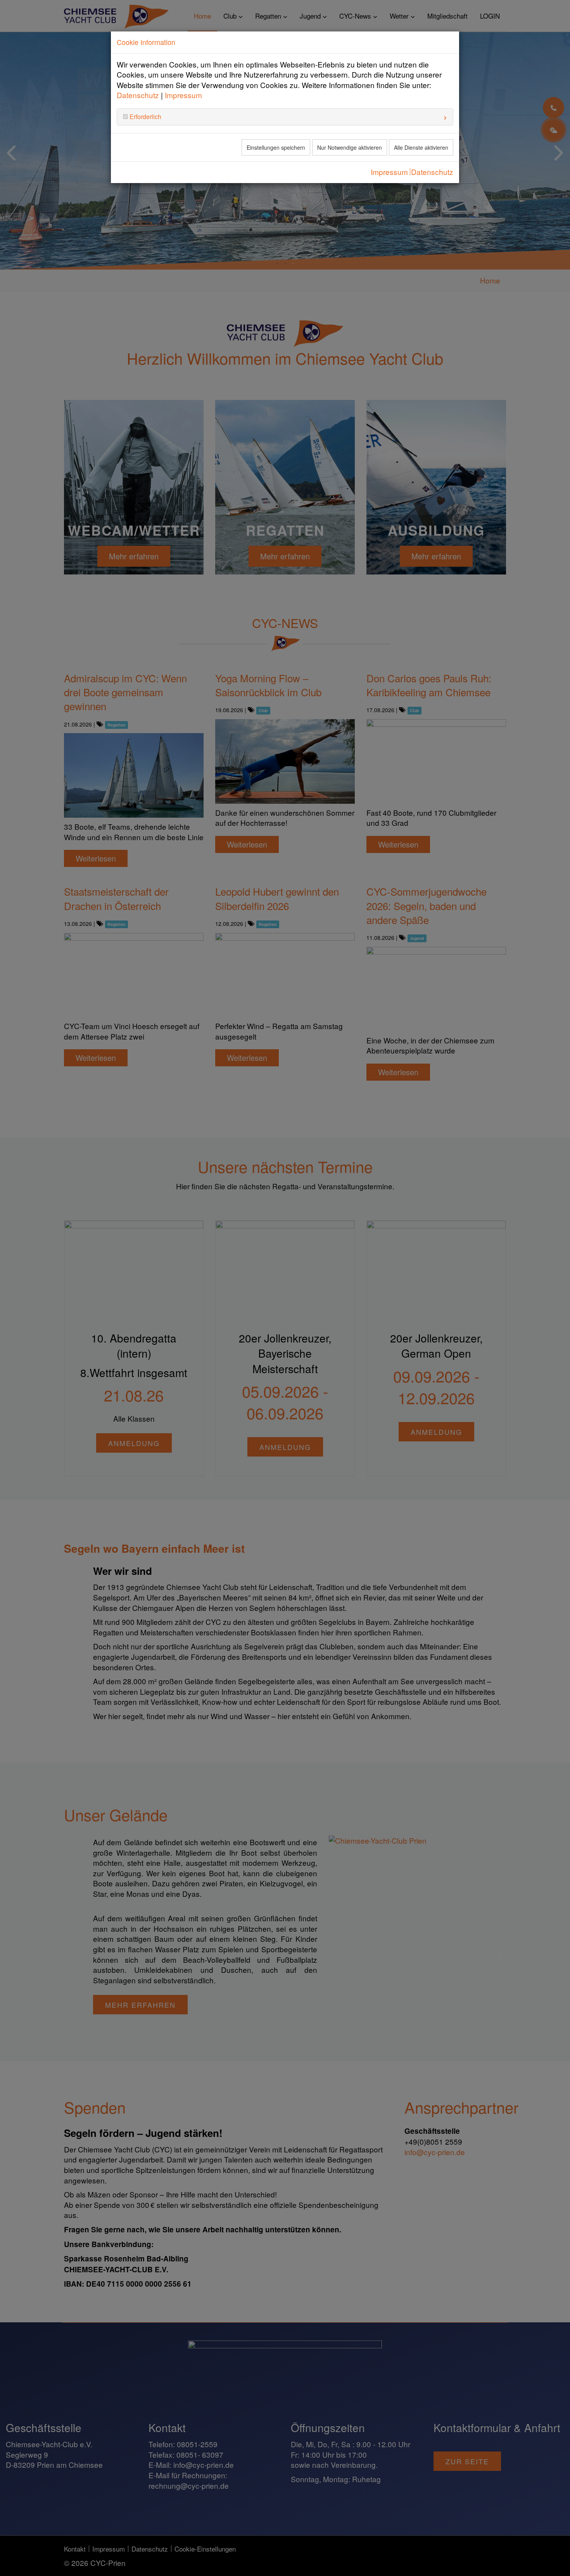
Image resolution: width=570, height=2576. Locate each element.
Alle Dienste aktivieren (421, 147)
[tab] (285, 117)
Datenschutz (138, 95)
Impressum (183, 95)
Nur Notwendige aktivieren (350, 147)
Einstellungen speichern (276, 147)
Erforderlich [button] (145, 117)
